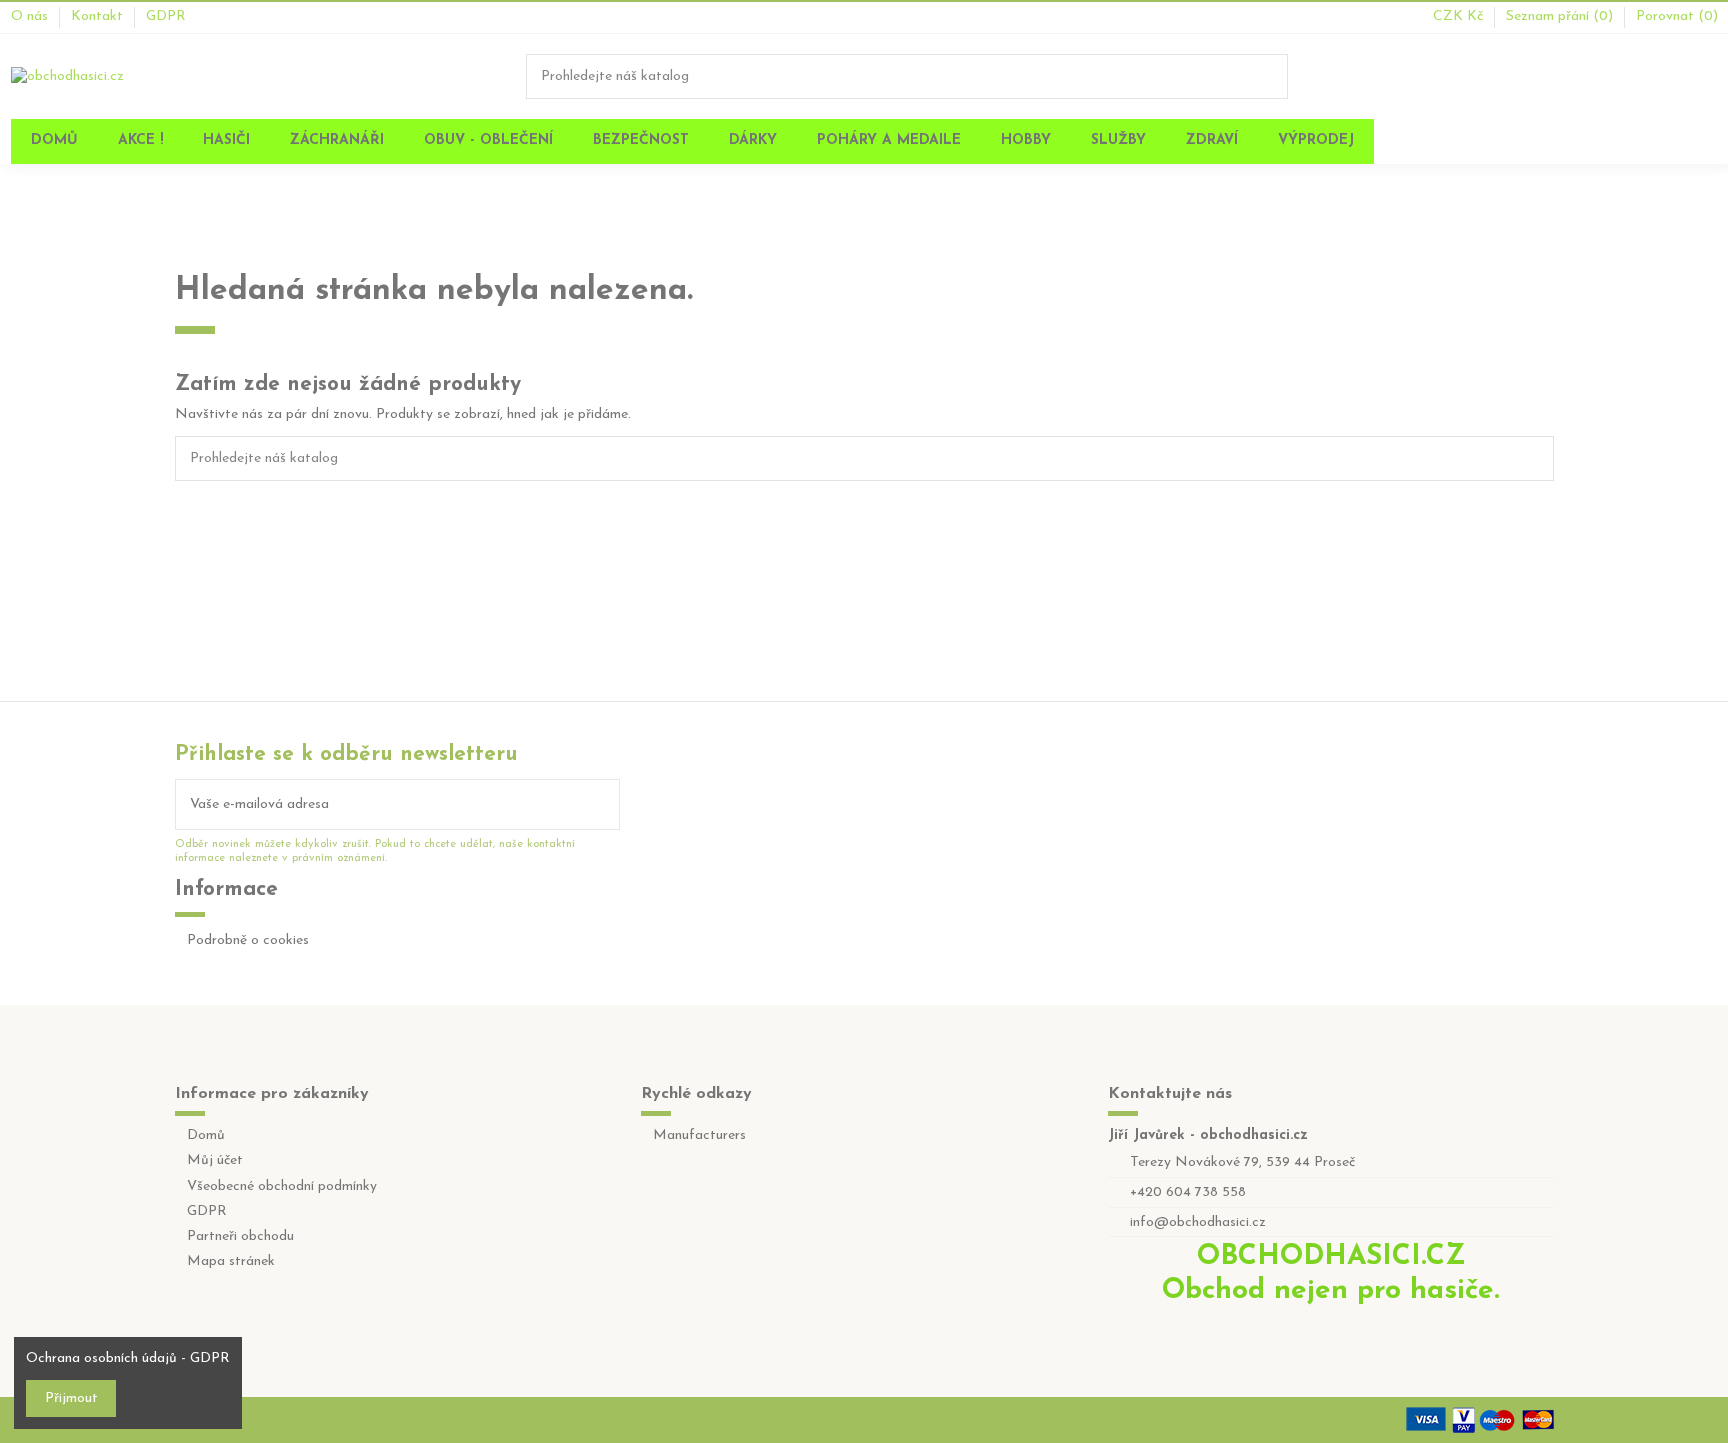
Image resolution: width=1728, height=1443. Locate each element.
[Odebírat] (605, 804)
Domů (206, 1135)
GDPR (166, 16)
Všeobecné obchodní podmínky (282, 1186)
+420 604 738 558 (1188, 1192)
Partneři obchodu (240, 1236)
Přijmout (71, 1398)
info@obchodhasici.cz (1198, 1222)
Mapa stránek (231, 1261)
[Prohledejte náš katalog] (1274, 76)
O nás (31, 16)
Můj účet (215, 1160)
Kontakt (99, 16)
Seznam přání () (1561, 16)
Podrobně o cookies (248, 940)
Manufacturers (699, 1135)
